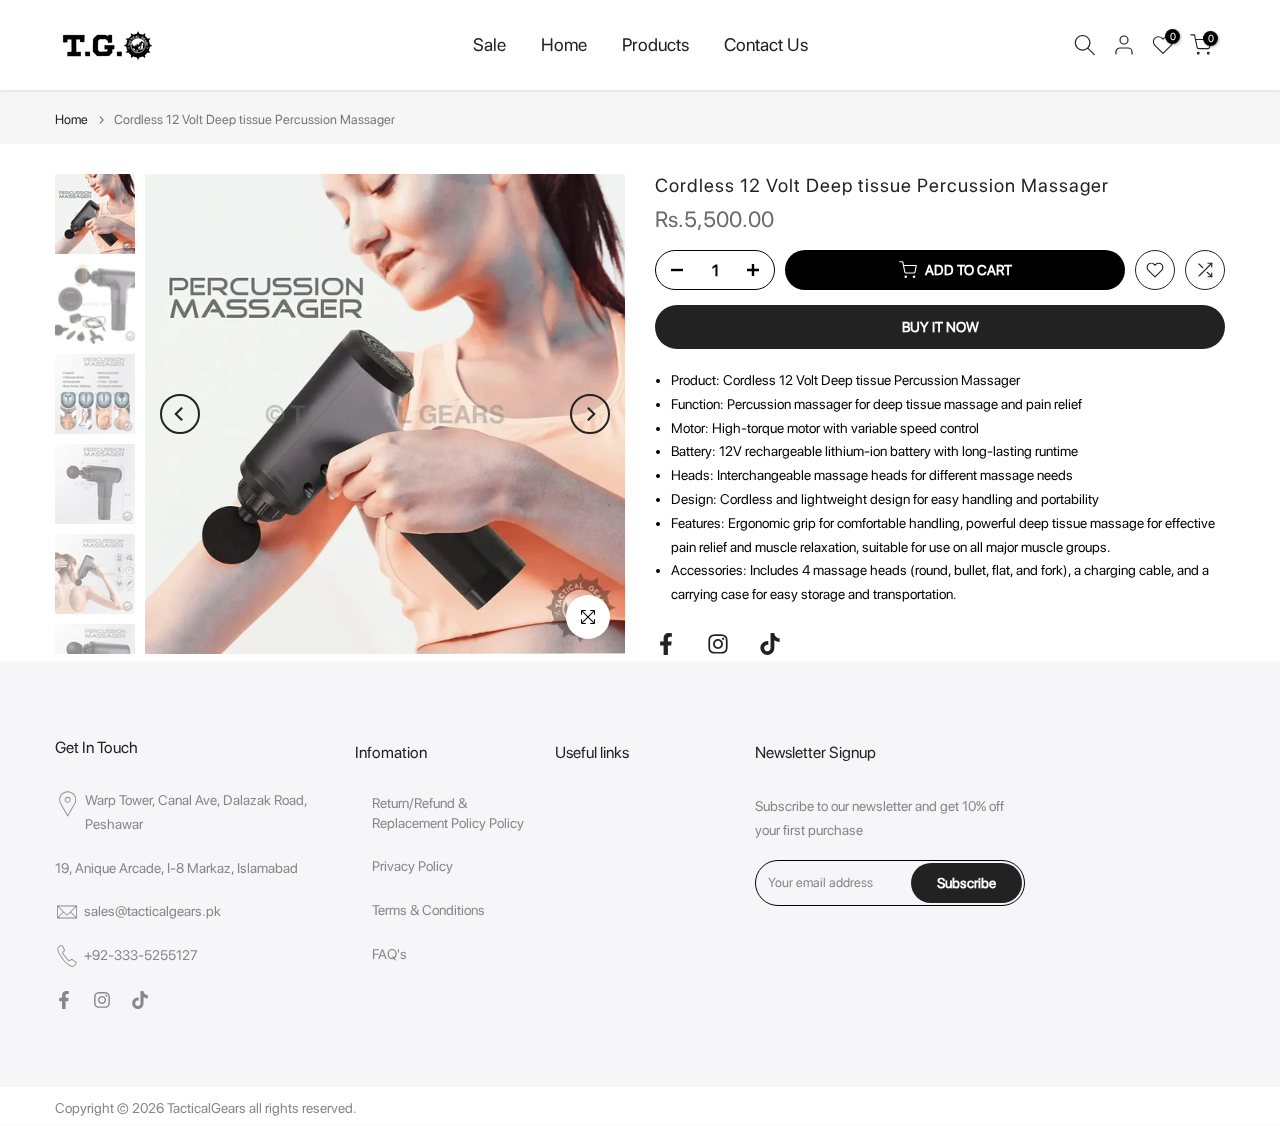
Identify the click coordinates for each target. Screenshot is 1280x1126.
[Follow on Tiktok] (770, 644)
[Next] (590, 414)
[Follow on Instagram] (718, 644)
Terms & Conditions (428, 910)
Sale (489, 44)
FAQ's (389, 954)
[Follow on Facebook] (666, 644)
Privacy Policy (412, 866)
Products (655, 44)
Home (564, 44)
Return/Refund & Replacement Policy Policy (448, 813)
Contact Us (766, 44)
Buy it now (940, 327)
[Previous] (180, 414)
